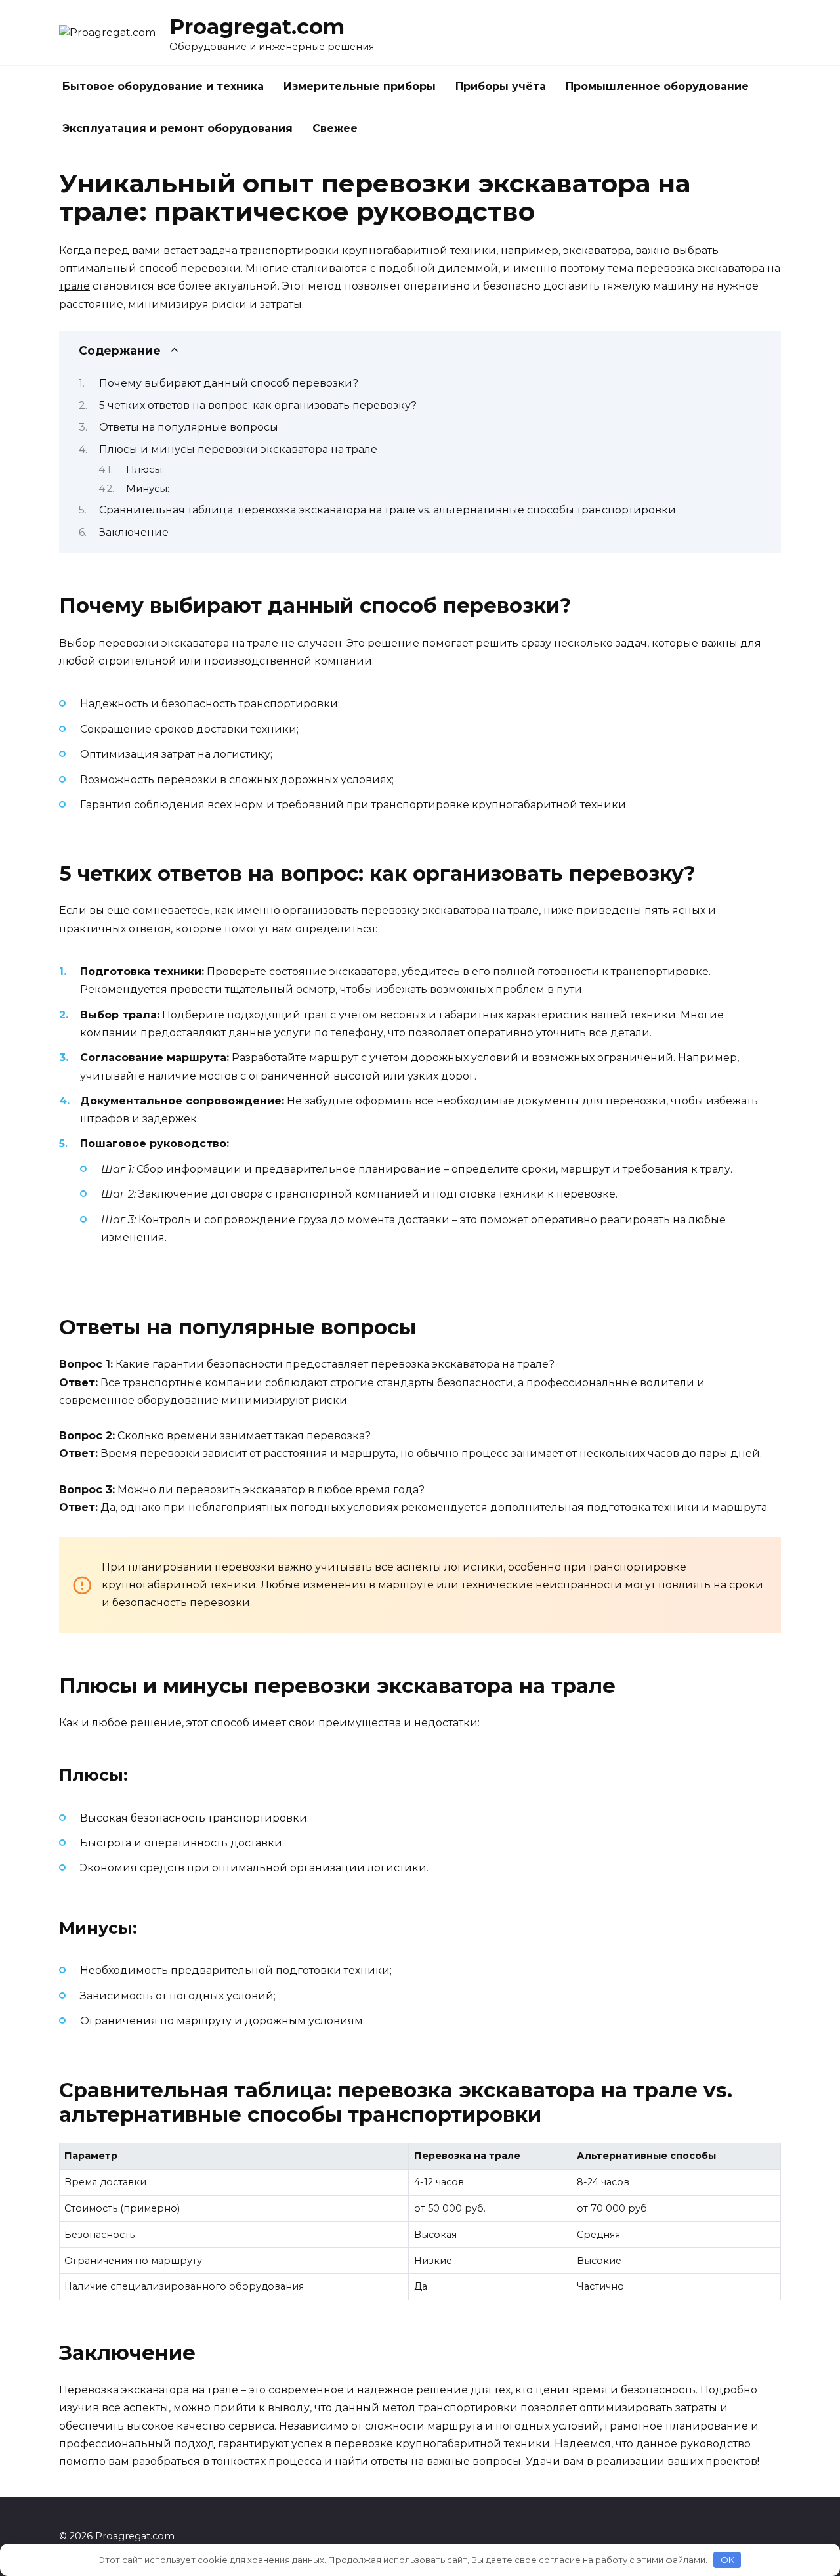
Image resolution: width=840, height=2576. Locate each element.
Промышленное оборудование (657, 86)
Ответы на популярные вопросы (189, 427)
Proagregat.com (257, 27)
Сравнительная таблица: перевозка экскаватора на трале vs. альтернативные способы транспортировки (388, 510)
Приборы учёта (501, 86)
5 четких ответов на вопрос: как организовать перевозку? (258, 405)
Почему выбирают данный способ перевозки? (229, 383)
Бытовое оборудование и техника (163, 86)
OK (727, 2560)
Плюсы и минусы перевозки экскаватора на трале (238, 449)
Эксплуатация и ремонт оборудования (178, 128)
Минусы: (148, 489)
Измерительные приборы (360, 86)
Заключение (134, 532)
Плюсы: (145, 469)
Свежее (335, 128)
